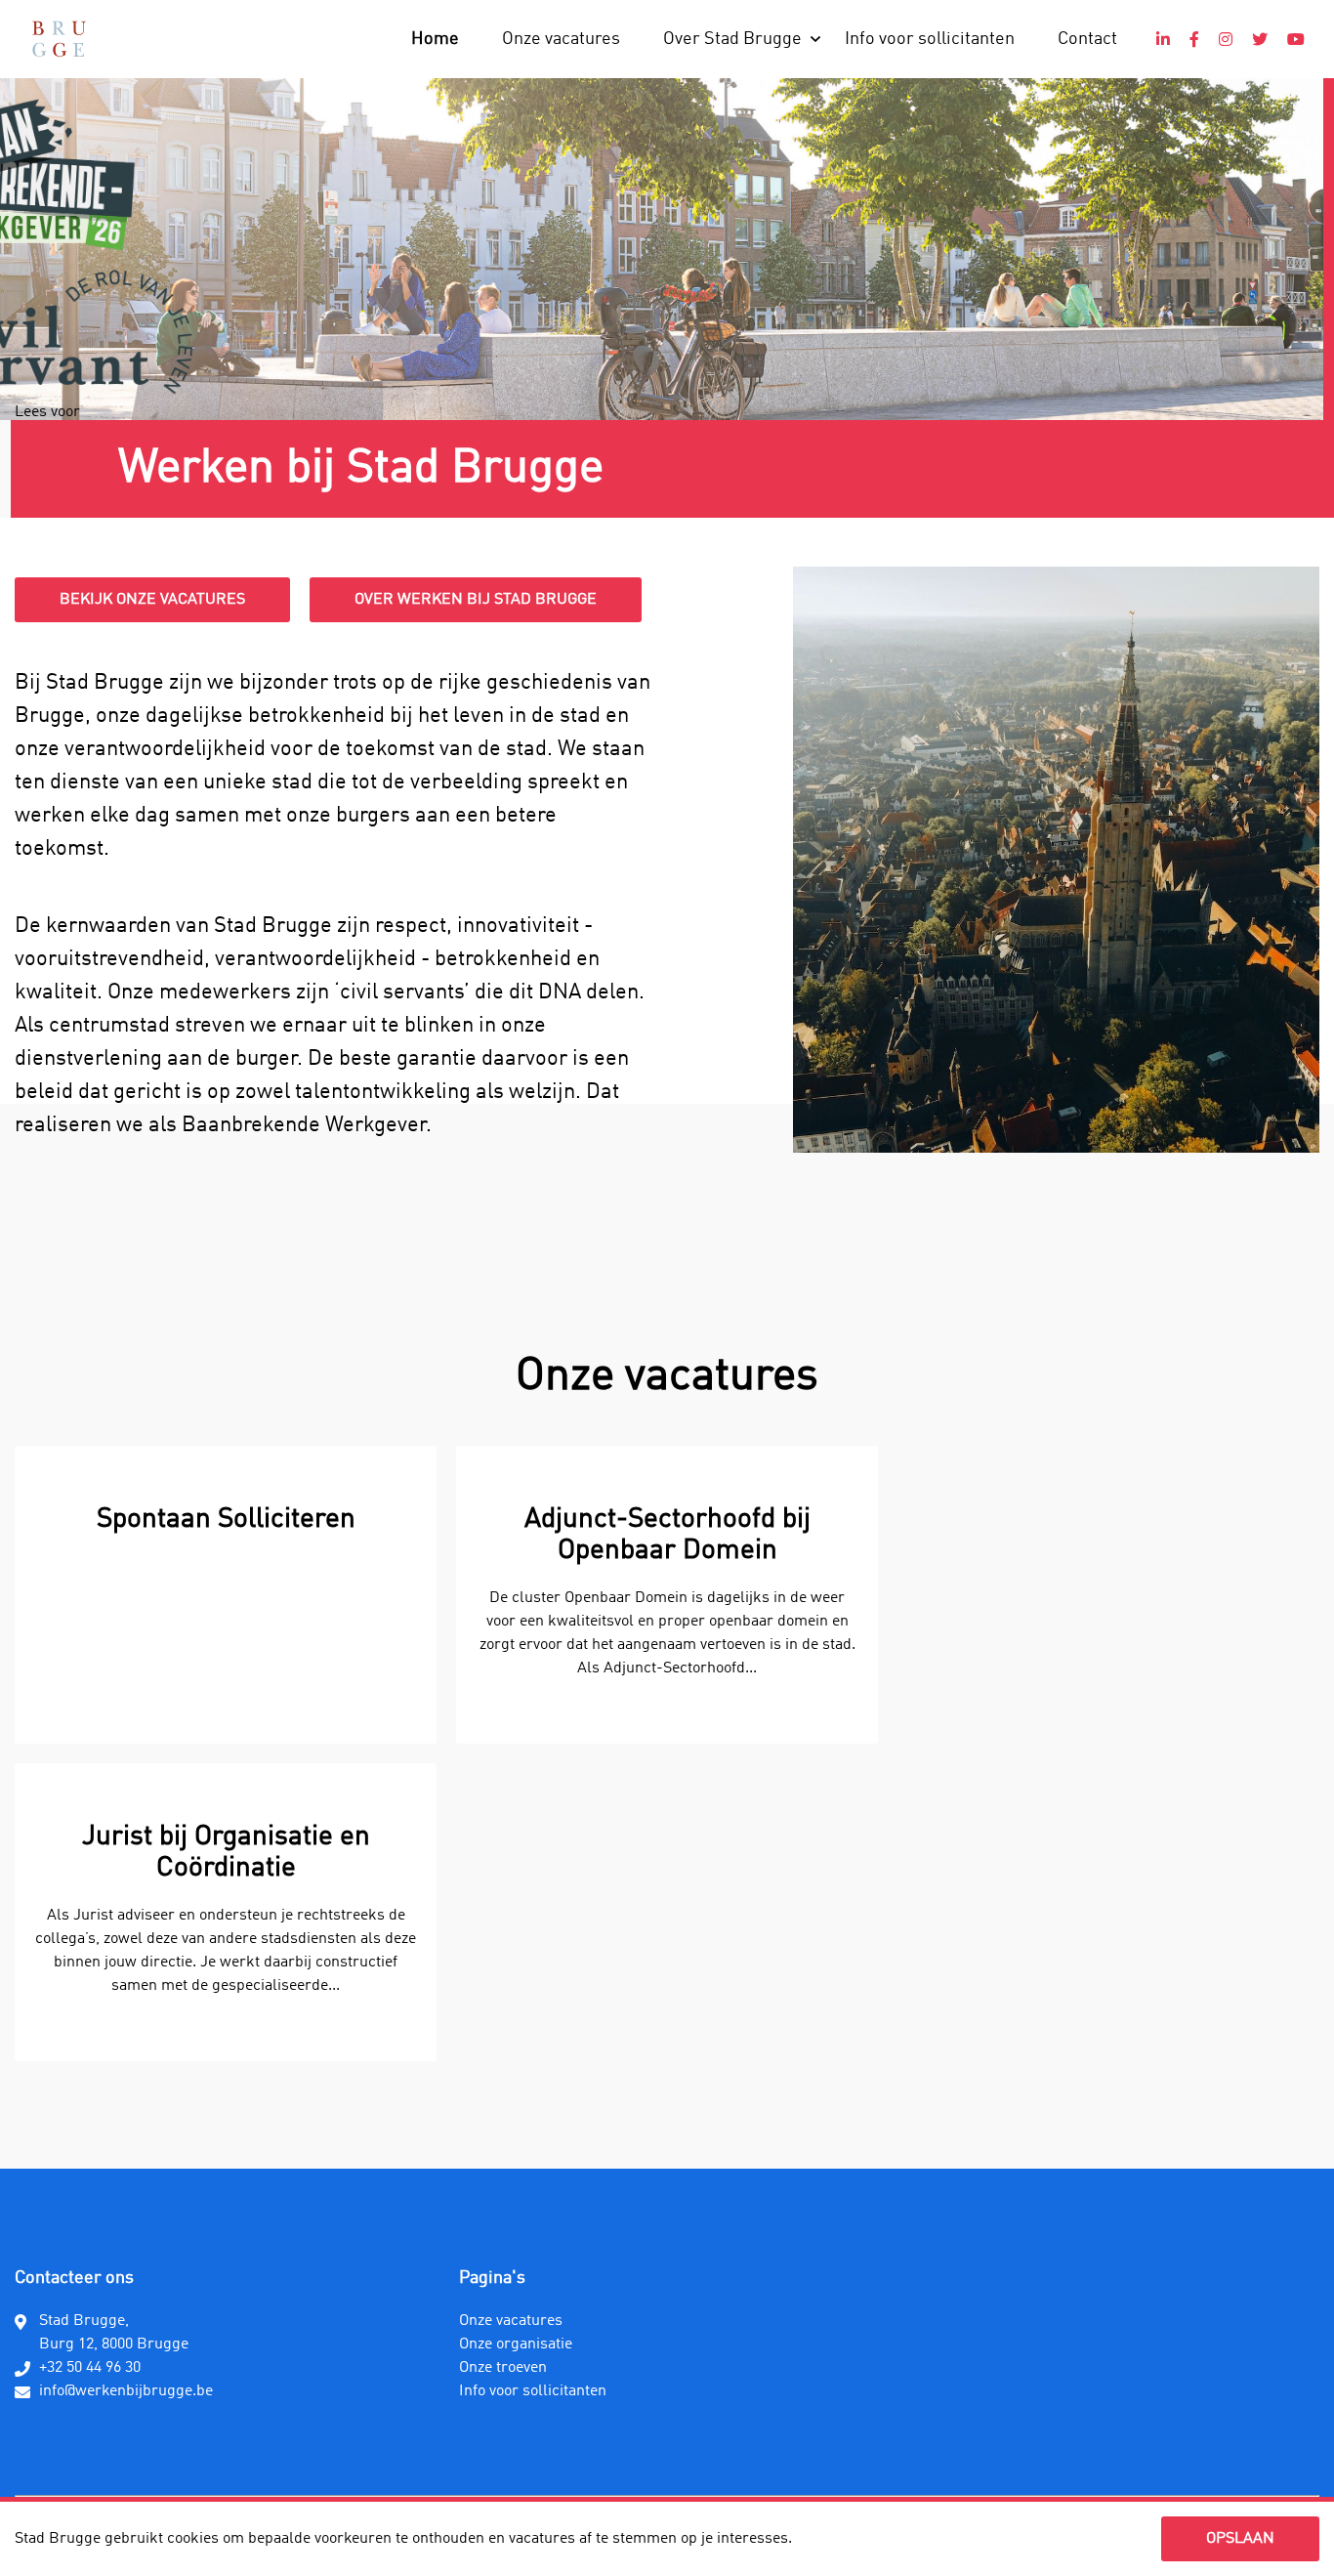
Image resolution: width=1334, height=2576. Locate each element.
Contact (1087, 39)
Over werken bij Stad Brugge (476, 600)
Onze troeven (503, 2368)
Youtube (1296, 39)
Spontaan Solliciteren (226, 1520)
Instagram (1226, 39)
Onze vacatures (561, 39)
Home (435, 39)
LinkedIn (1163, 39)
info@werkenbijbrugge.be (126, 2391)
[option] (226, 1753)
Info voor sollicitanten (930, 39)
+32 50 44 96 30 (90, 2368)
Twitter (1260, 39)
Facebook (1194, 39)
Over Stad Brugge (732, 39)
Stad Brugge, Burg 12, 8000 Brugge (114, 2333)
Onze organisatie (516, 2344)
